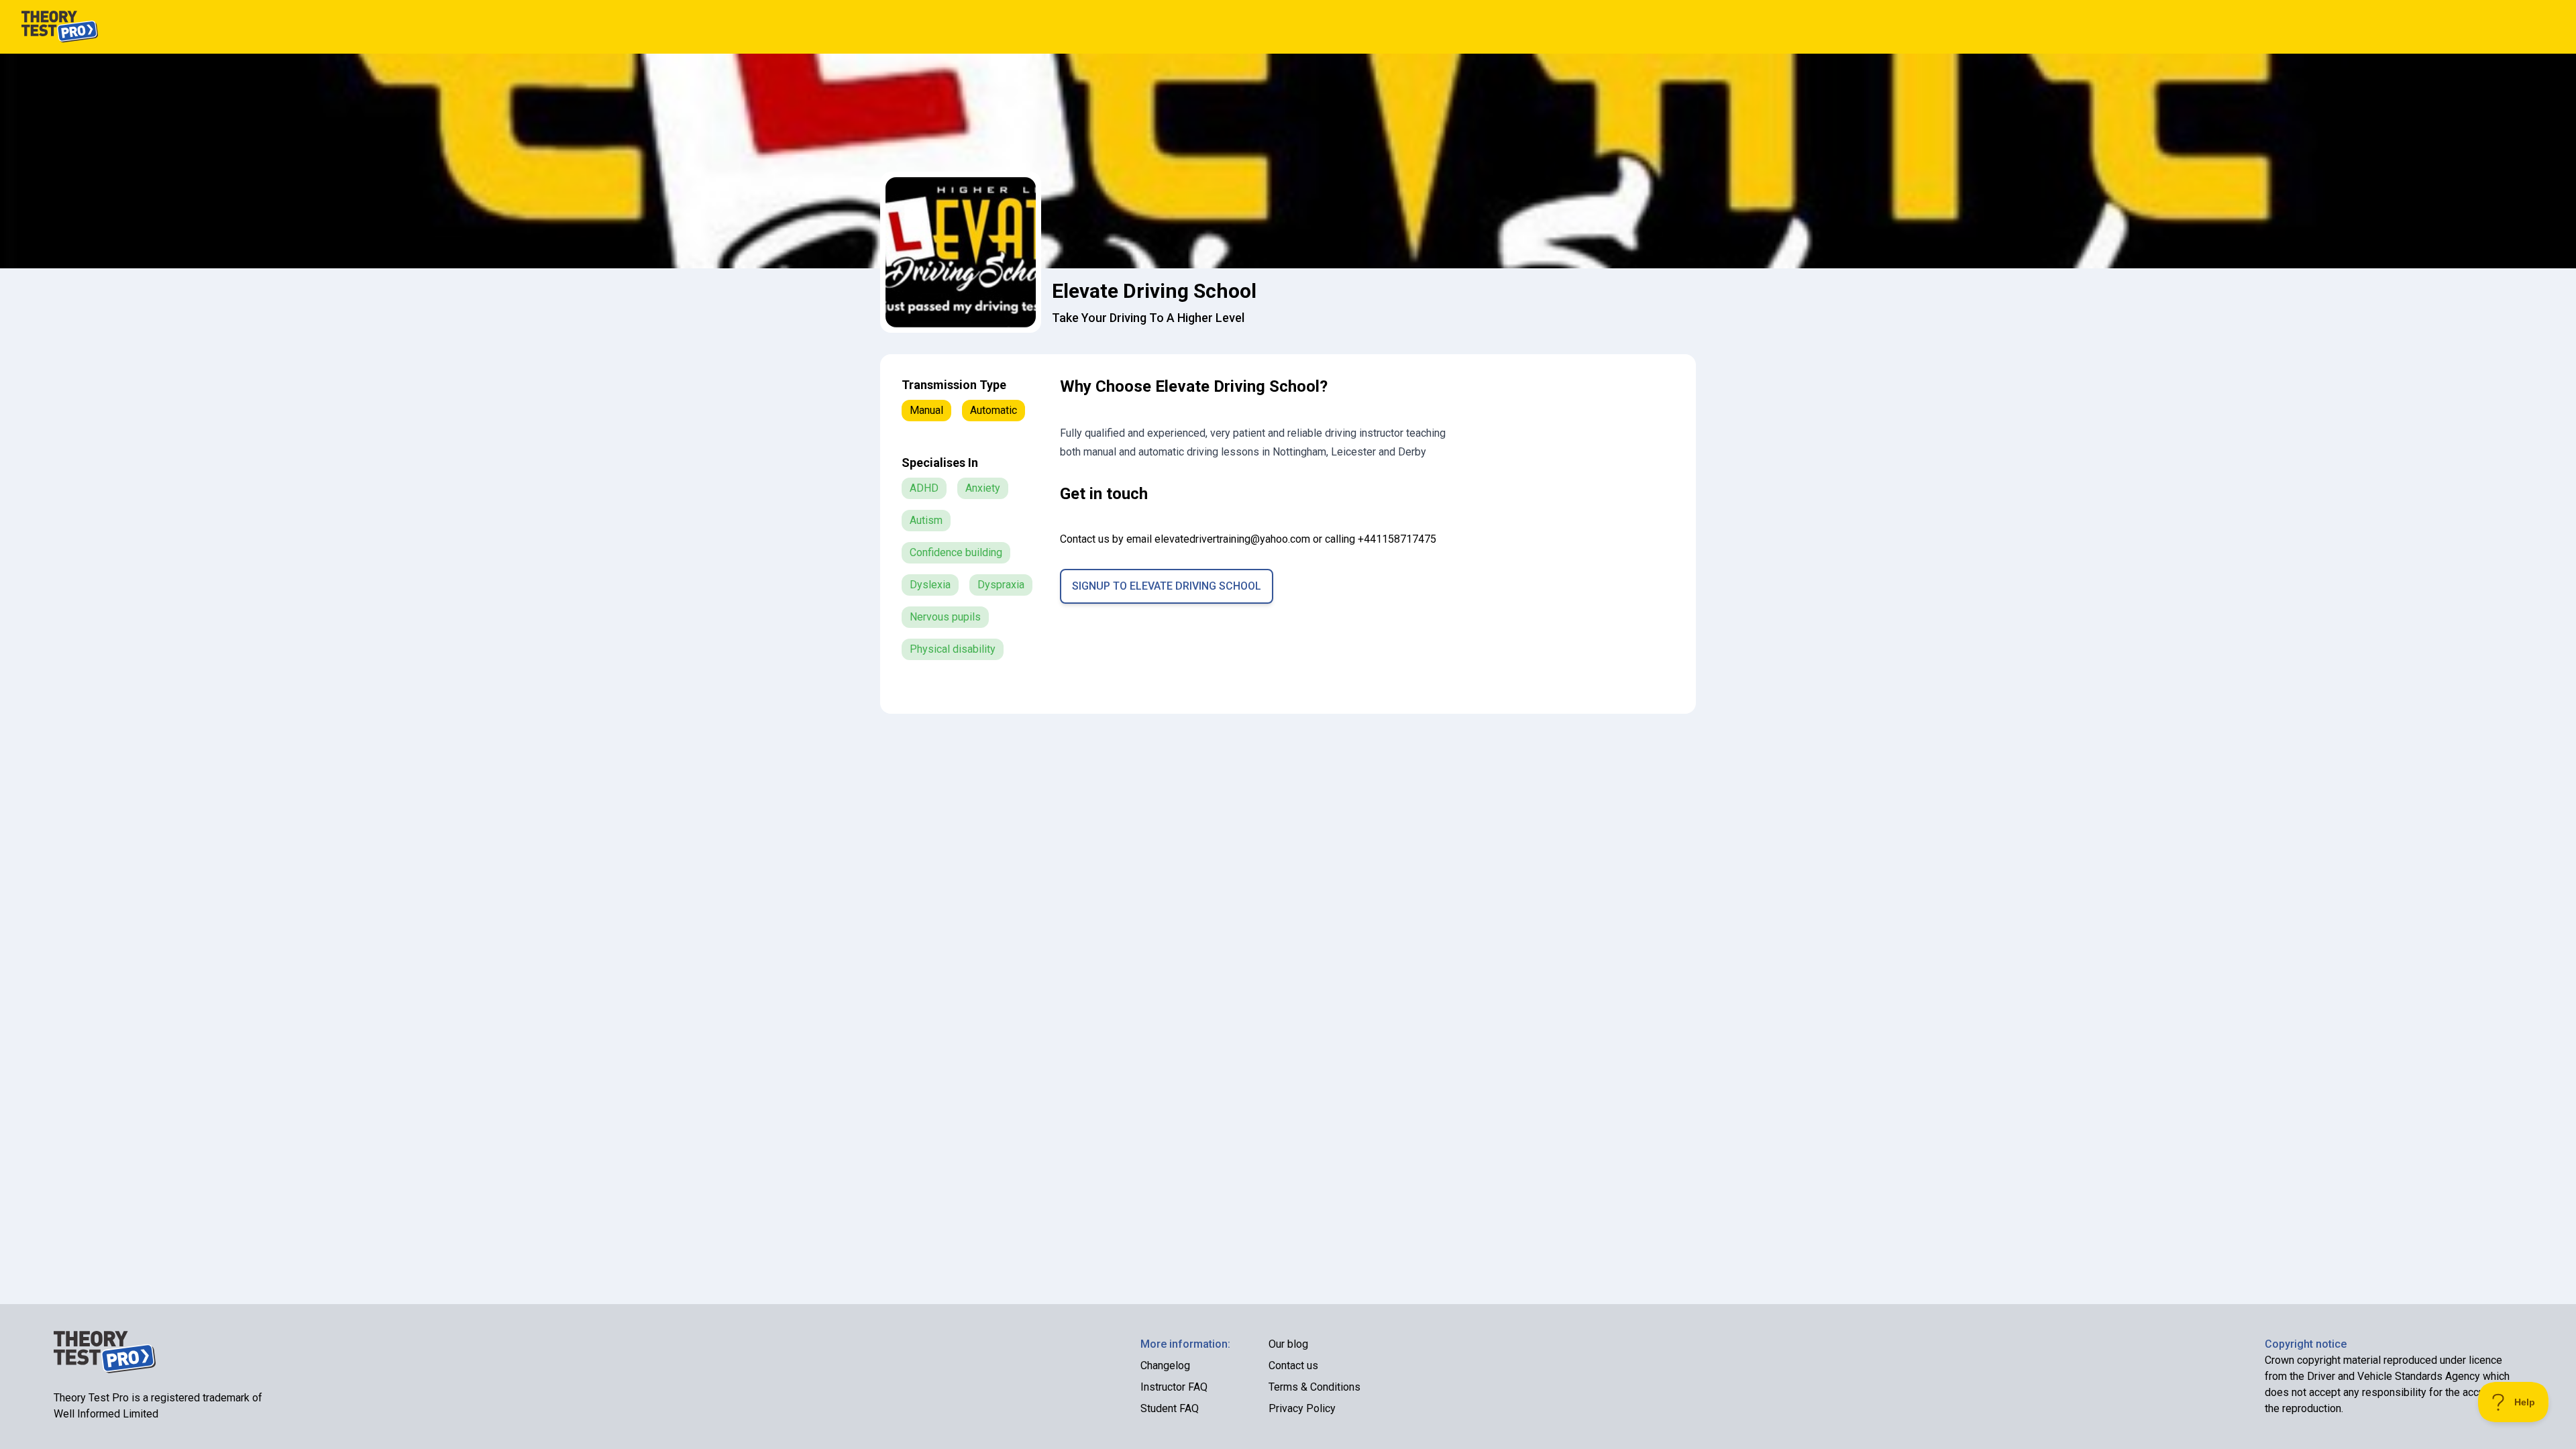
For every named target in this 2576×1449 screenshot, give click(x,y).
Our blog (1288, 1344)
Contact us (1293, 1365)
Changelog (1165, 1365)
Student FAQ (1170, 1408)
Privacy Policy (1302, 1408)
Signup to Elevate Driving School (1167, 586)
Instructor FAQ (1174, 1387)
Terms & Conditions (1314, 1387)
